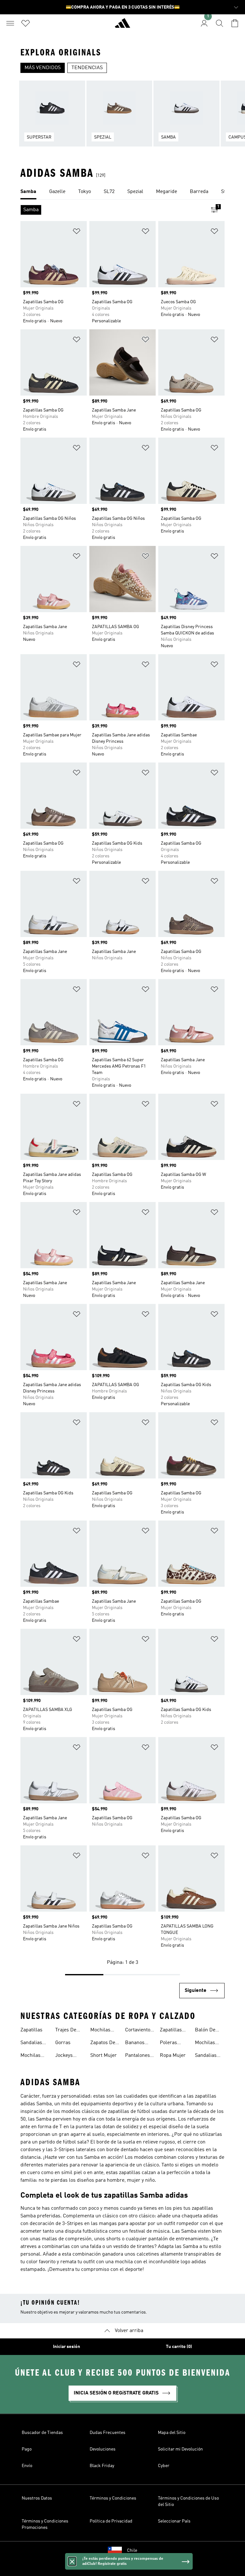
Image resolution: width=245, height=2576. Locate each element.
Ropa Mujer (173, 2056)
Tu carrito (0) (179, 2347)
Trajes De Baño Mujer (68, 2031)
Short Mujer (104, 2056)
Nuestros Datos (37, 2498)
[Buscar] (219, 23)
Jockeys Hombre (64, 2056)
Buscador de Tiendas (42, 2433)
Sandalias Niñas (206, 2056)
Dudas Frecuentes (108, 2433)
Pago (27, 2449)
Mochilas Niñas (205, 2043)
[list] (122, 117)
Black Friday (102, 2466)
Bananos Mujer (135, 2043)
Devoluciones (103, 2449)
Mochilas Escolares (101, 2031)
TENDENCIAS (87, 68)
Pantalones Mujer (137, 2056)
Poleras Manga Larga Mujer (174, 2043)
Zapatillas (31, 2030)
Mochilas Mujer (30, 2056)
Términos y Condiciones (113, 2498)
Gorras (63, 2043)
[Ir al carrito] (235, 23)
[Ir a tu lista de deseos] (26, 23)
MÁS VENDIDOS (43, 68)
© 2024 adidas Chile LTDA (122, 2568)
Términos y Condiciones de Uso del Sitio (188, 2501)
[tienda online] (122, 26)
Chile (132, 2551)
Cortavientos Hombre (139, 2031)
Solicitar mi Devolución (180, 2449)
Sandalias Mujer (31, 2043)
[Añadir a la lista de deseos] (77, 232)
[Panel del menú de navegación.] (10, 23)
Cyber (164, 2466)
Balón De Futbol (205, 2031)
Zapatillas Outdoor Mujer (171, 2031)
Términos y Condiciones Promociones (45, 2524)
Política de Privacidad (111, 2521)
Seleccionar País (174, 2521)
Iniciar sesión (67, 2347)
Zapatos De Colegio (103, 2043)
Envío (27, 2466)
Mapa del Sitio (172, 2433)
